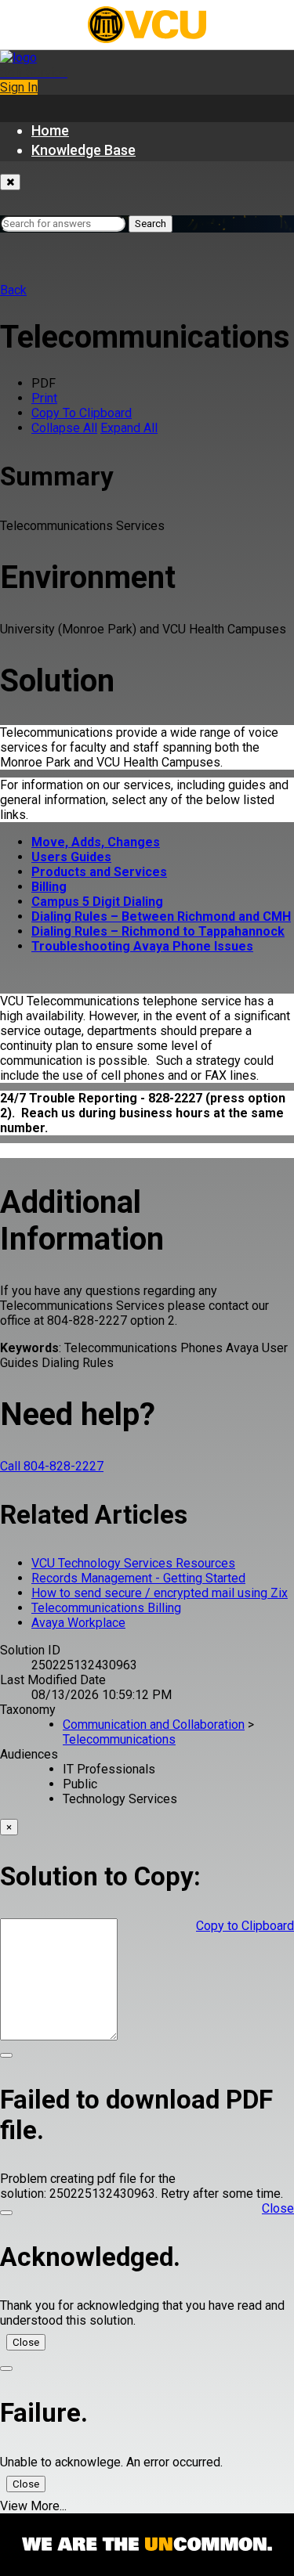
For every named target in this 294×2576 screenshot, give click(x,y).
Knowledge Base (83, 150)
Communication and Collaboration (154, 1725)
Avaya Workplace (78, 1623)
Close (26, 2342)
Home (50, 130)
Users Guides (71, 857)
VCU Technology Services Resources (133, 1563)
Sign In (19, 87)
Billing (49, 887)
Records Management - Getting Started (138, 1578)
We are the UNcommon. (147, 2545)
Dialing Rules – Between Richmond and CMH (161, 916)
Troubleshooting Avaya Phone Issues (142, 946)
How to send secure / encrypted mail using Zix (160, 1593)
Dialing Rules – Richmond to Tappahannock (158, 931)
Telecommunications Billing (106, 1608)
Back (13, 290)
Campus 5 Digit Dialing (97, 902)
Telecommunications (119, 1739)
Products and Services (99, 872)
